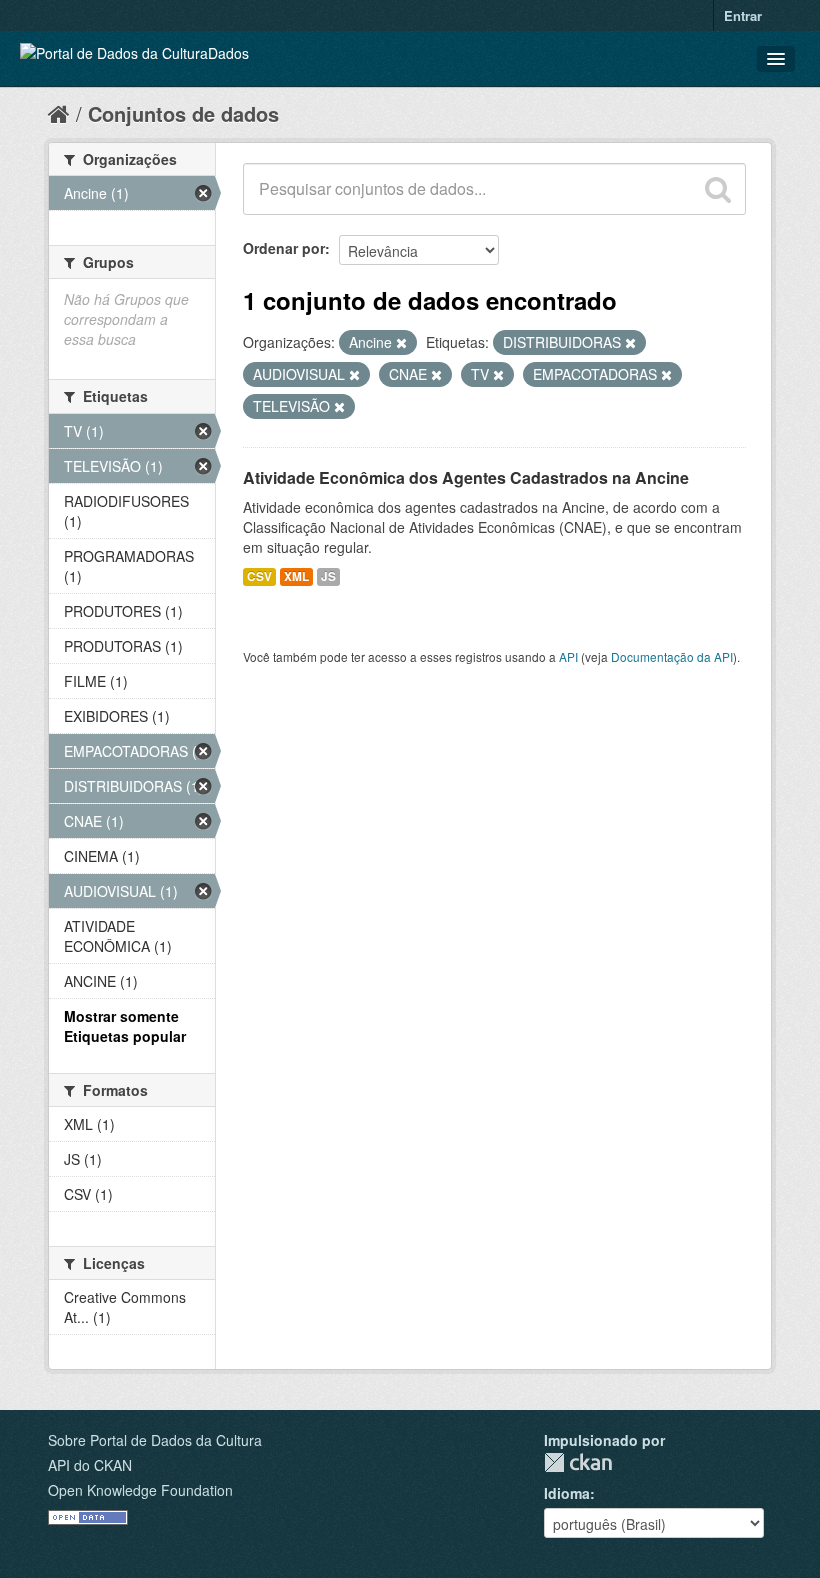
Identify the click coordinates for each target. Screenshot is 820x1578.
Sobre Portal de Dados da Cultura (155, 1440)
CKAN (578, 1462)
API (568, 656)
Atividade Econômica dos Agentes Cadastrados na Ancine (466, 477)
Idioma (567, 1493)
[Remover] (401, 343)
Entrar (743, 15)
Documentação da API (672, 656)
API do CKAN (90, 1465)
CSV (259, 576)
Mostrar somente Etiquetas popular (125, 1026)
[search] (718, 189)
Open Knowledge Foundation (140, 1490)
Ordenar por (284, 248)
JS (328, 576)
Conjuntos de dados (183, 113)
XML (296, 576)
